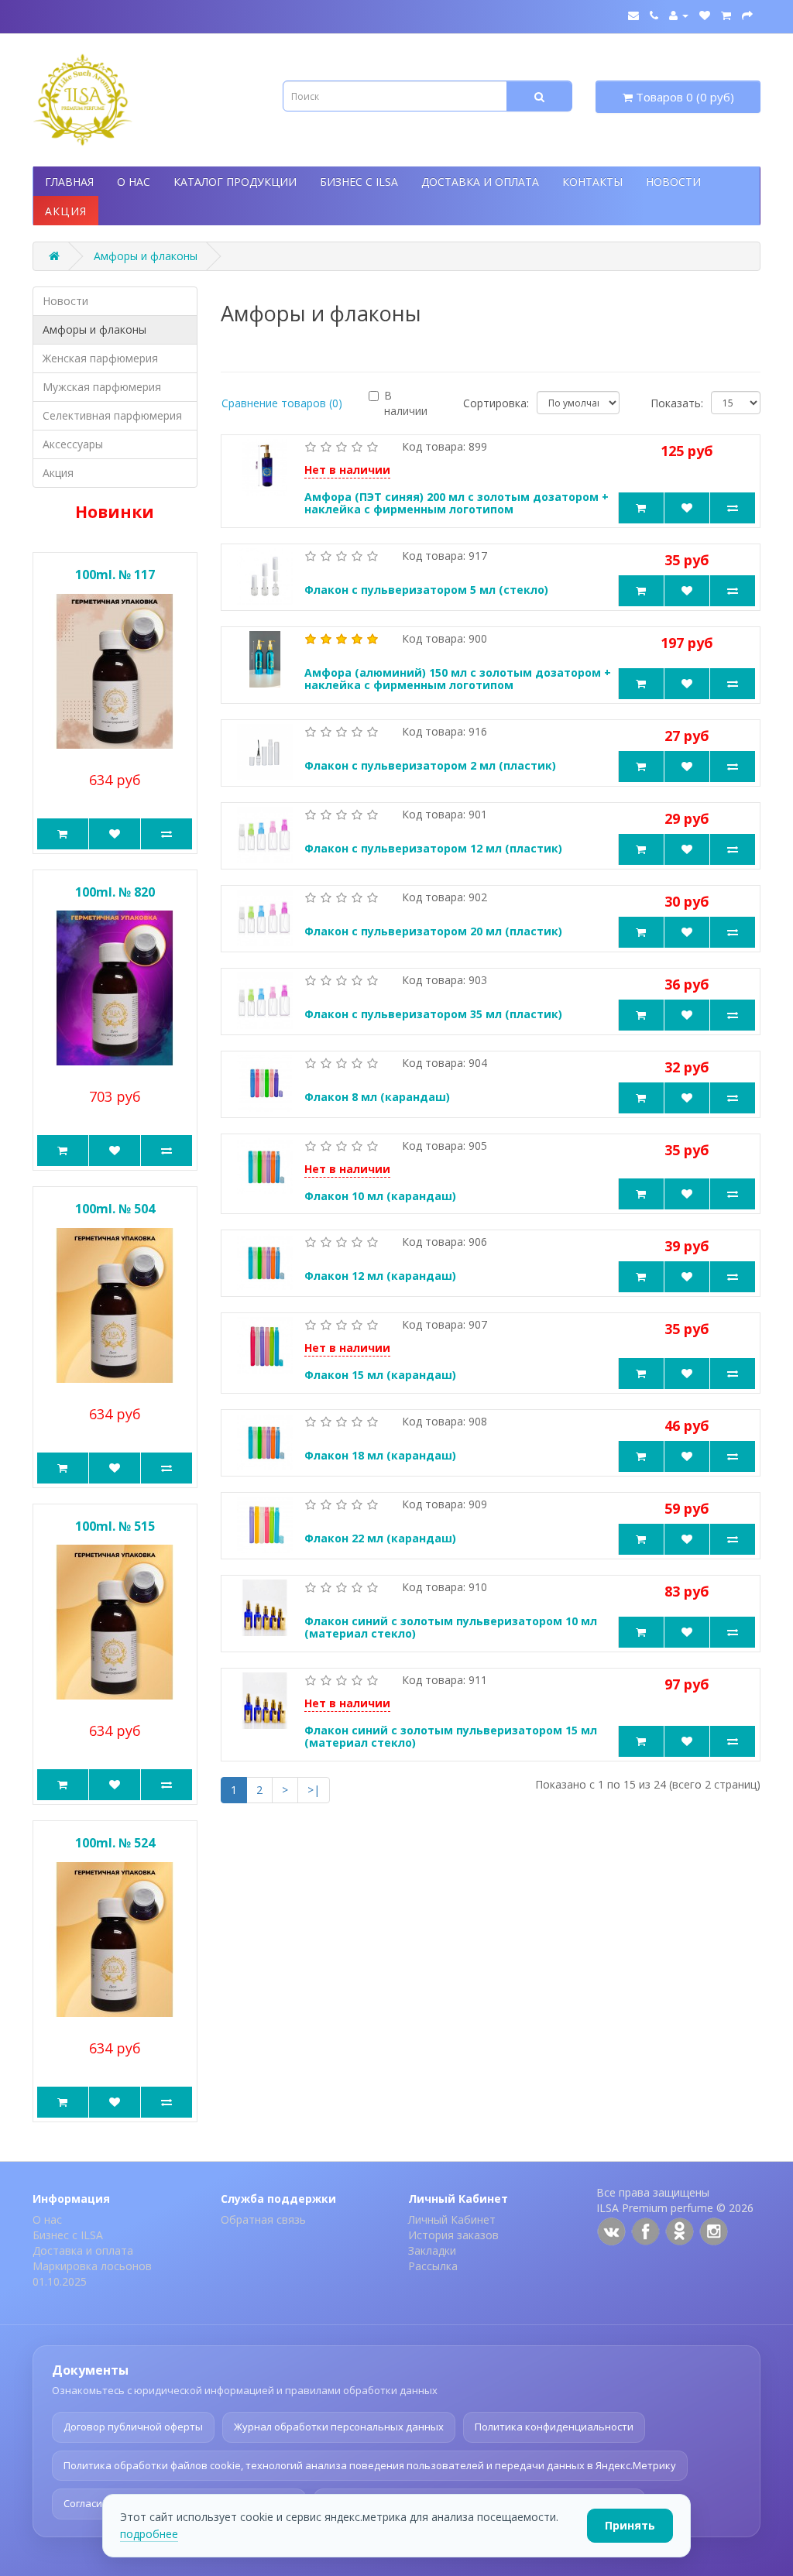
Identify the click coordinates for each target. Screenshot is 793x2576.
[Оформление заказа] (747, 15)
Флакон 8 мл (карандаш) (377, 1097)
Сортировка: (496, 403)
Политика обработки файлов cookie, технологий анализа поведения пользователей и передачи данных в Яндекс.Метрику (370, 2465)
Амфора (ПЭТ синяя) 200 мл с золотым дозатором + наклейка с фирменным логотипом (457, 503)
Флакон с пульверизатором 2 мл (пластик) (430, 765)
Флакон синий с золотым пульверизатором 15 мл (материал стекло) (451, 1737)
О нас (47, 2219)
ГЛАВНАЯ (69, 182)
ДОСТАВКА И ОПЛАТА (480, 182)
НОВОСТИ (673, 182)
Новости (65, 301)
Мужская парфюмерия (102, 387)
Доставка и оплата (83, 2250)
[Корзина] (726, 15)
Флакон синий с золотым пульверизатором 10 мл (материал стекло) (451, 1628)
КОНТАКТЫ (592, 182)
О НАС (134, 182)
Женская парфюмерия (100, 358)
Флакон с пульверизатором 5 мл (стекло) (426, 590)
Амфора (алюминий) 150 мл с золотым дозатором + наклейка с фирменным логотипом (458, 679)
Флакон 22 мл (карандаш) (380, 1538)
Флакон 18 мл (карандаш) (380, 1455)
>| (314, 1790)
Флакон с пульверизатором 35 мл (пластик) (433, 1014)
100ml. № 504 (115, 1209)
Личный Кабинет (452, 2219)
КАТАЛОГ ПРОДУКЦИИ (235, 182)
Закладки (432, 2250)
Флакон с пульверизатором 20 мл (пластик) (433, 931)
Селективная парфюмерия (112, 415)
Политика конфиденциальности (554, 2427)
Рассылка (433, 2266)
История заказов (453, 2235)
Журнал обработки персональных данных (339, 2427)
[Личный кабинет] (679, 15)
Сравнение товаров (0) (282, 403)
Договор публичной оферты (133, 2427)
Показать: (677, 403)
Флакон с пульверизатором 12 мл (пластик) (433, 848)
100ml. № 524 (115, 1843)
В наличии (406, 403)
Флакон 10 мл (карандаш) (380, 1196)
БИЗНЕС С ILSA (359, 182)
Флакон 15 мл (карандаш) (380, 1375)
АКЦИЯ (66, 211)
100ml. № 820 (115, 892)
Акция (58, 473)
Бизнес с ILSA (68, 2235)
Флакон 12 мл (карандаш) (380, 1276)
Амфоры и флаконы (146, 256)
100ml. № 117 (115, 575)
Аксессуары (73, 444)
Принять (630, 2525)
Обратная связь (263, 2219)
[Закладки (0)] (705, 15)
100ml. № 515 (115, 1526)
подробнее (149, 2534)
